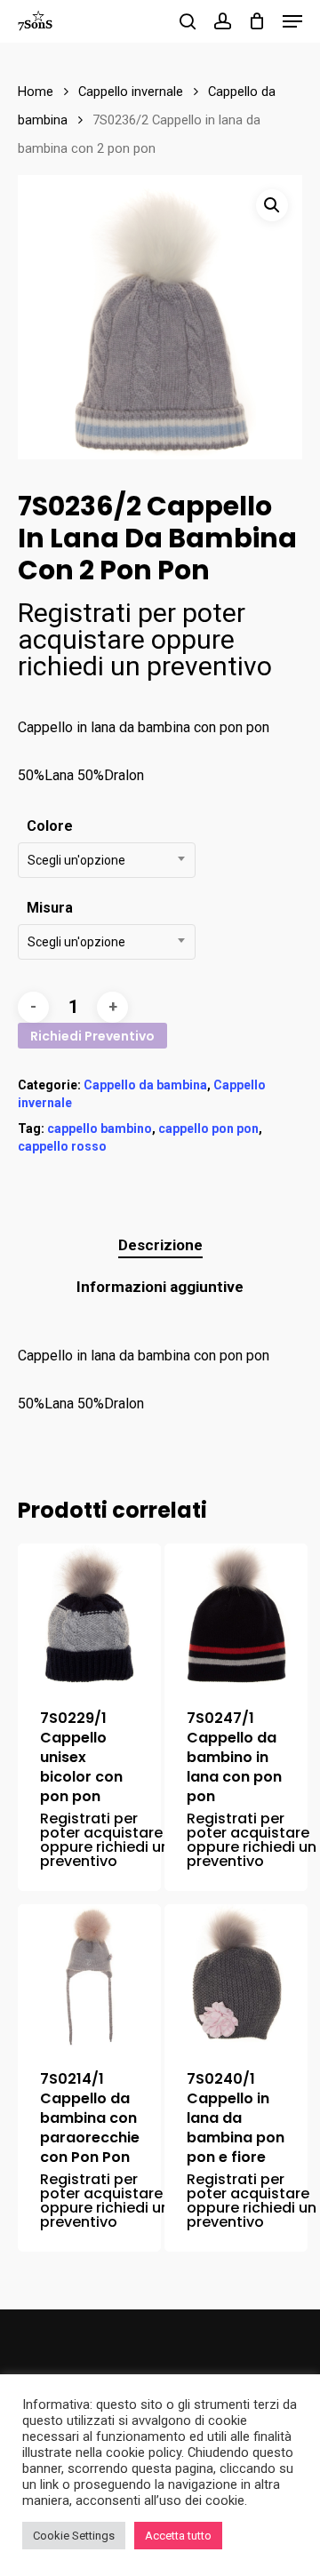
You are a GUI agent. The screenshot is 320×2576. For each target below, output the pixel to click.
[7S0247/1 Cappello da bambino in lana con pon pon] (236, 1615)
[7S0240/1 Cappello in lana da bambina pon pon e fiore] (236, 1976)
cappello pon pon (208, 1128)
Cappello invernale (131, 92)
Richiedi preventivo (92, 1036)
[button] (272, 205)
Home (36, 92)
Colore (50, 826)
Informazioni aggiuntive (160, 1287)
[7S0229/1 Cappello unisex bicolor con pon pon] (89, 1615)
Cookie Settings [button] (74, 2536)
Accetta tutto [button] (178, 2536)
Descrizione (160, 1245)
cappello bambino (100, 1128)
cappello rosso (62, 1146)
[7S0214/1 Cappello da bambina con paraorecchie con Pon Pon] (89, 1976)
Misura (50, 908)
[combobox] (107, 860)
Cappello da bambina (145, 1085)
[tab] (160, 1245)
